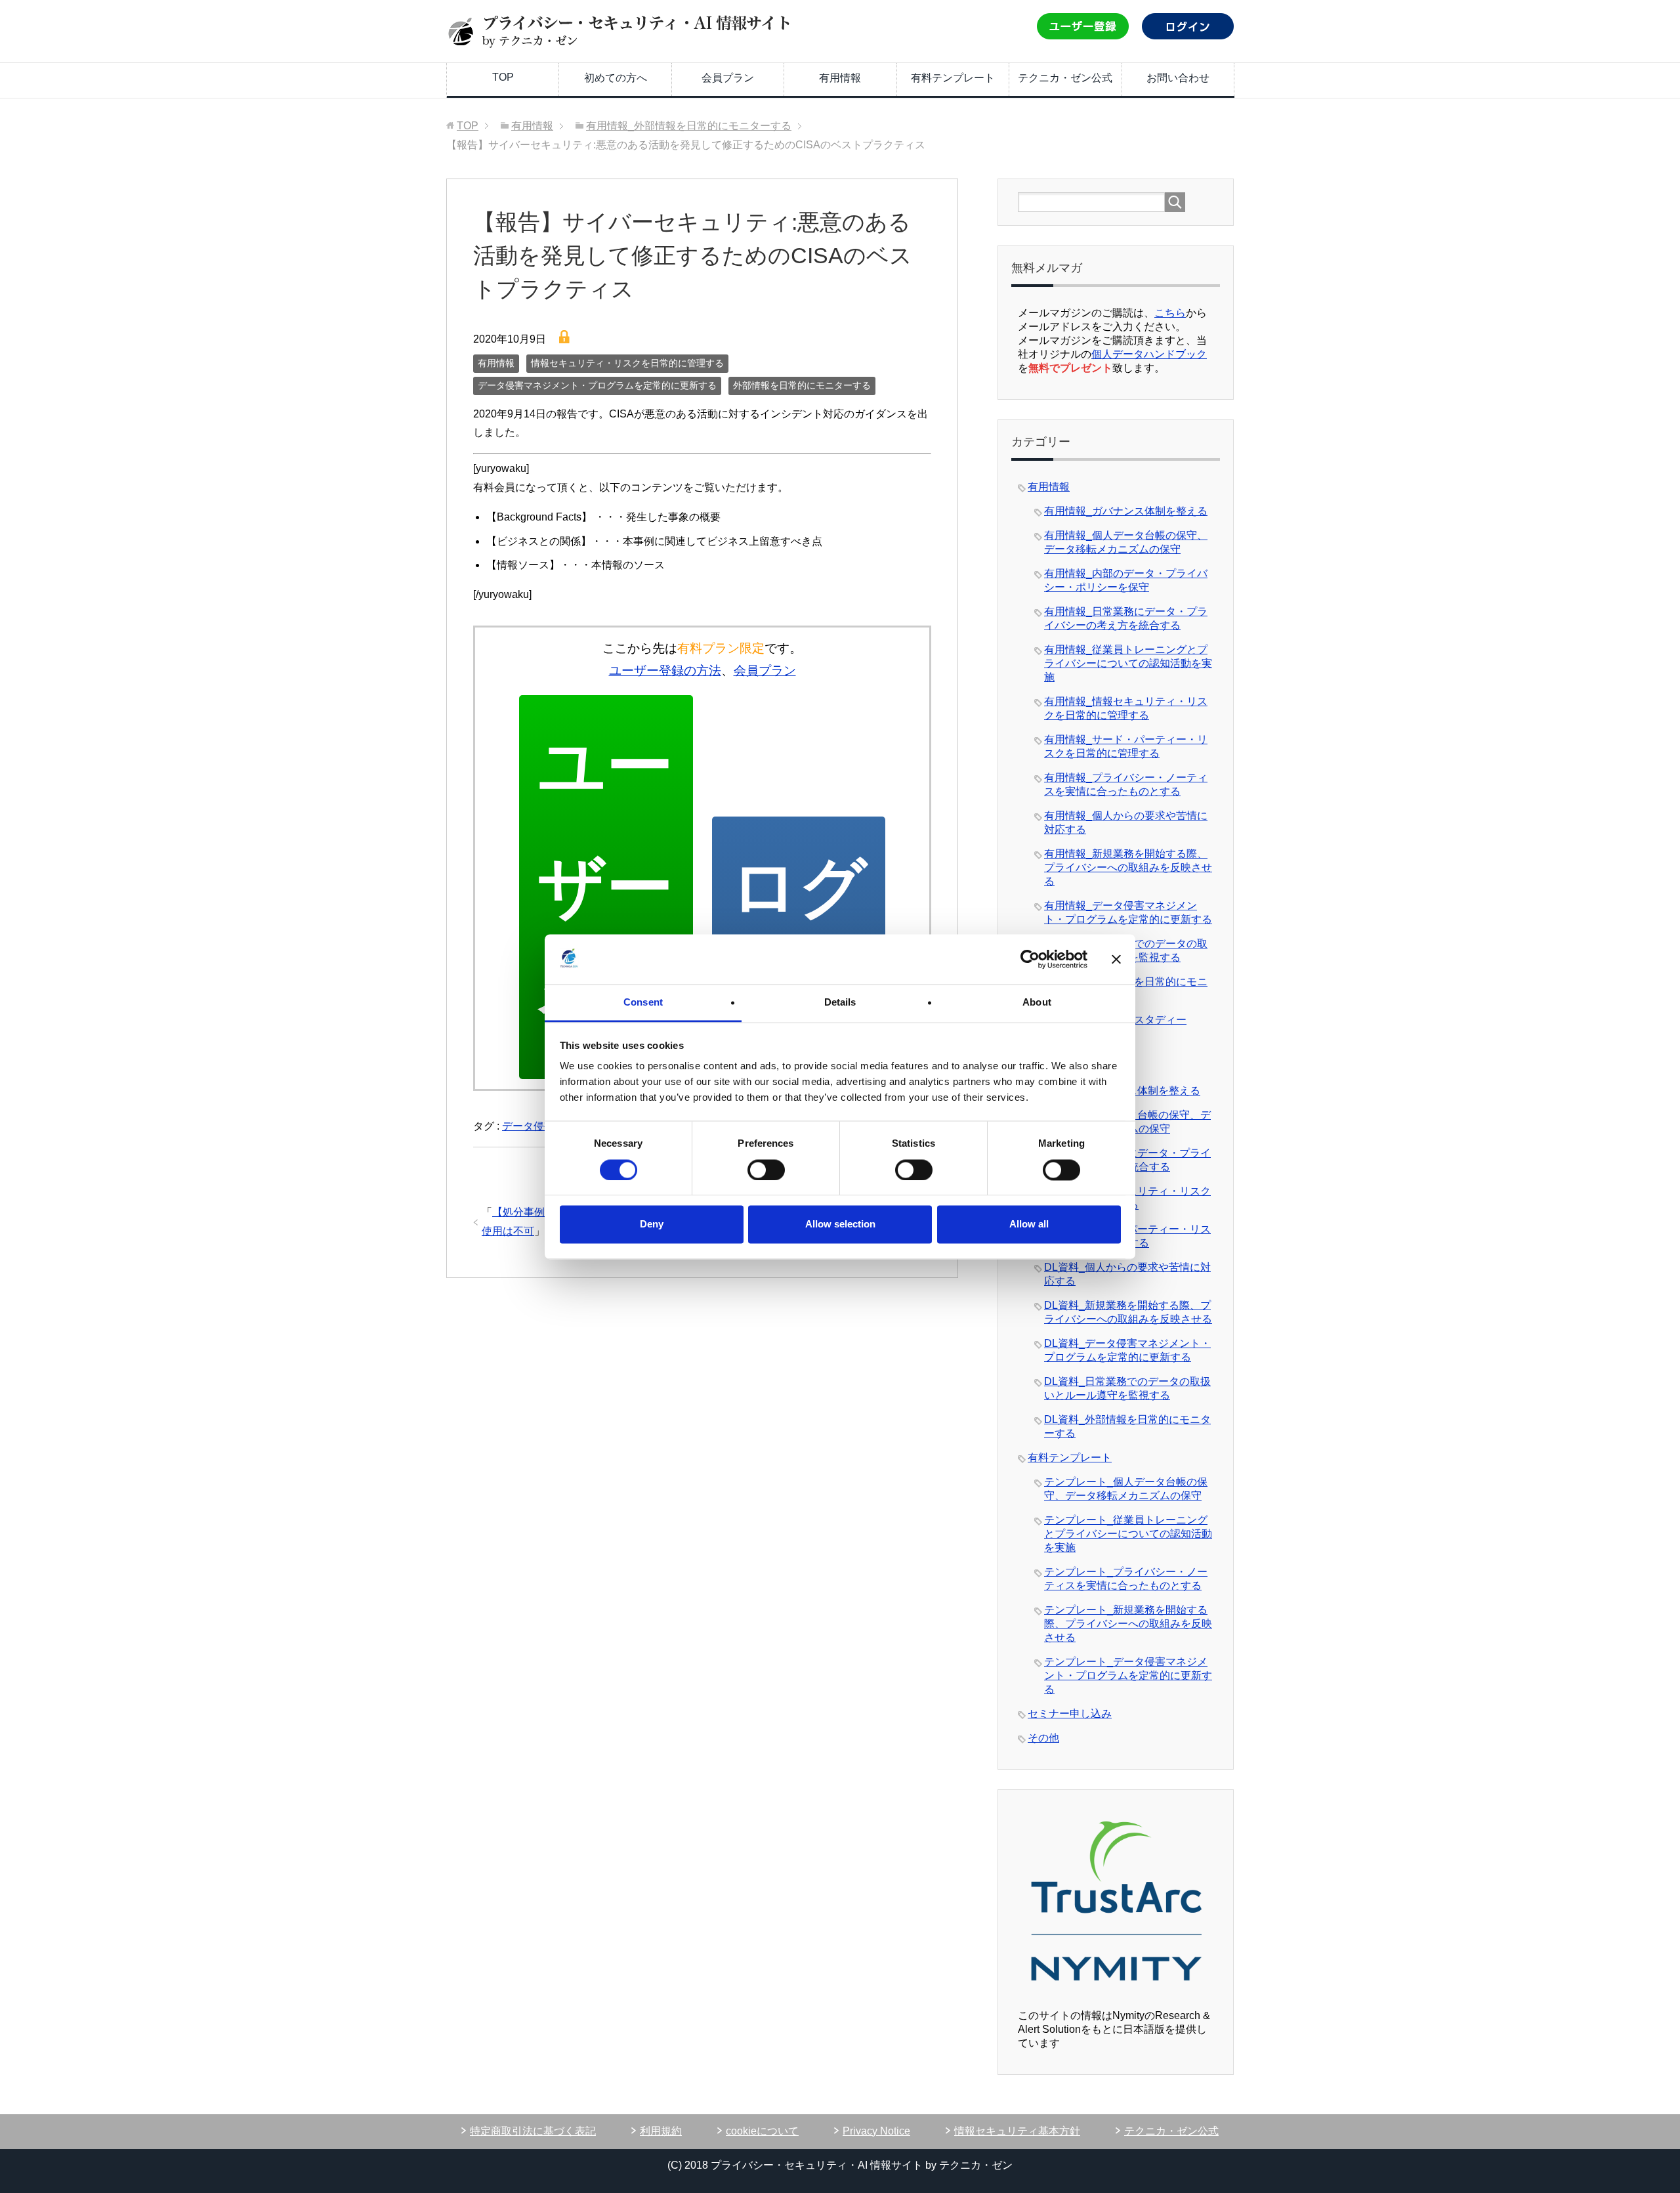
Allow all (1029, 1224)
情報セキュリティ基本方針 (1017, 2131)
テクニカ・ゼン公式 (1065, 78)
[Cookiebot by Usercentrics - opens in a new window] (1030, 959)
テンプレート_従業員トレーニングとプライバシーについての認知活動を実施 (1128, 1534)
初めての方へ (616, 78)
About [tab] (1037, 1003)
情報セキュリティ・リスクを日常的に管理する (627, 363)
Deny (652, 1224)
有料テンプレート (953, 78)
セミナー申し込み (1070, 1714)
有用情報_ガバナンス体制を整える (1126, 511)
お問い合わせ (1178, 78)
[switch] (766, 1170)
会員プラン (728, 78)
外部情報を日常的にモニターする (802, 385)
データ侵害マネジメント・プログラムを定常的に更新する (597, 385)
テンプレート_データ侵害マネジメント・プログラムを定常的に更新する (1128, 1675)
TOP (503, 77)
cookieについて (762, 2131)
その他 (1043, 1738)
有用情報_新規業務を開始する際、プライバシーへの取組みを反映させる (1128, 867)
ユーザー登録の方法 (665, 671)
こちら (1170, 313)
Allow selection (840, 1224)
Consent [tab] (643, 1003)
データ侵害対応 (539, 1126)
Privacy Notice (876, 2131)
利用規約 (661, 2131)
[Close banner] (1116, 959)
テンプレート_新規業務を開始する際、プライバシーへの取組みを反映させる (1128, 1624)
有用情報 (840, 78)
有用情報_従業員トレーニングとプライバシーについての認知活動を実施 (1128, 663)
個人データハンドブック (1149, 354)
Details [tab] (840, 1003)
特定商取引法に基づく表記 (533, 2131)
